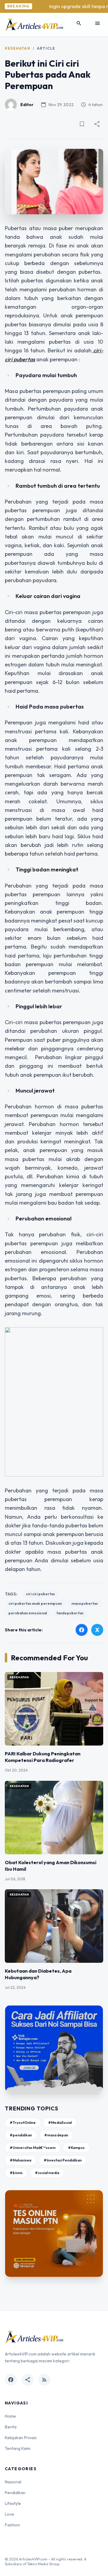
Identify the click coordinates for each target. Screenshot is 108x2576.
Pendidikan (15, 2493)
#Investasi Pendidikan (63, 2160)
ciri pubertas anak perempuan (35, 1603)
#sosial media (47, 2173)
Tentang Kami (18, 2448)
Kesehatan (18, 48)
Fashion (12, 2525)
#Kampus (76, 2148)
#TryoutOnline (23, 2123)
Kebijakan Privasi (21, 2438)
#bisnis (16, 2173)
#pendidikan (21, 2135)
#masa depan (56, 2135)
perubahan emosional (28, 1613)
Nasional (13, 2482)
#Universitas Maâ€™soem (33, 2148)
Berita (11, 2427)
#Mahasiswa (21, 2160)
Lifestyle (13, 2503)
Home (10, 2416)
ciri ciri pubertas (40, 1594)
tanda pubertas (70, 1613)
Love (9, 2514)
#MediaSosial (60, 2123)
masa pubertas (85, 1603)
